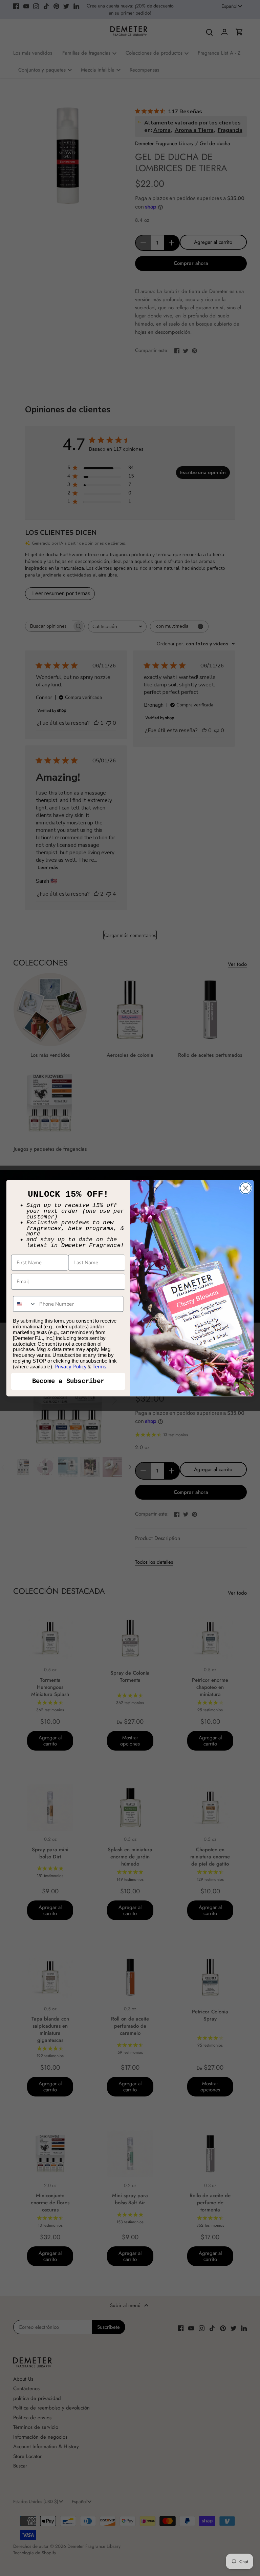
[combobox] (25, 1304)
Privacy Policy (71, 1366)
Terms (99, 1366)
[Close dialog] (246, 1188)
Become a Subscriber (68, 1381)
